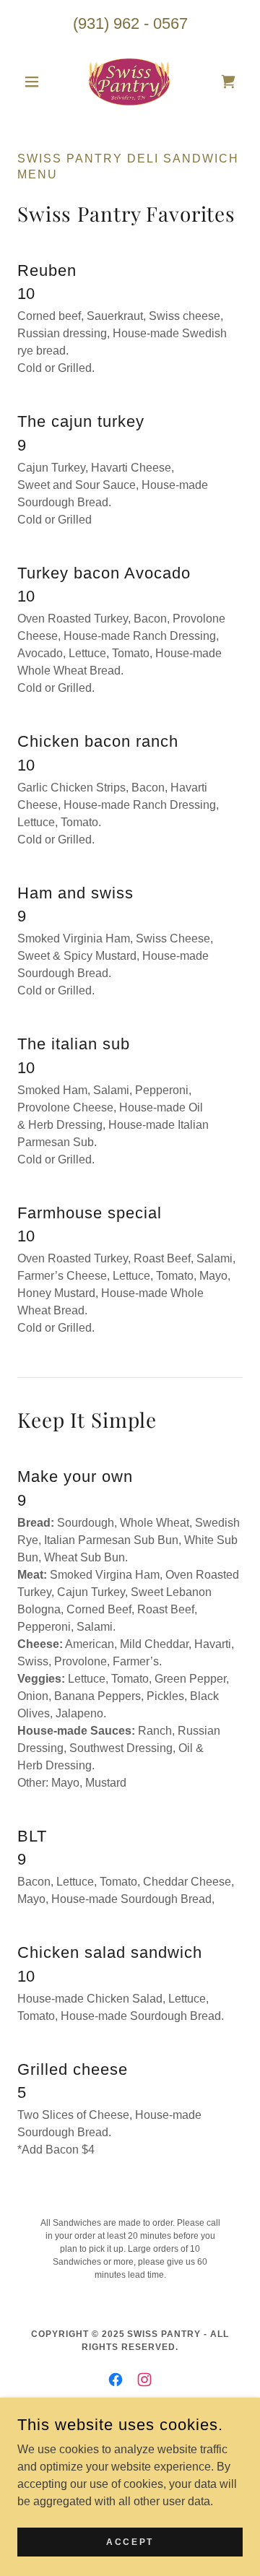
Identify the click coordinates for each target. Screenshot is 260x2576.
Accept (130, 2541)
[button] (34, 82)
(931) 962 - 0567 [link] (130, 23)
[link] (130, 82)
